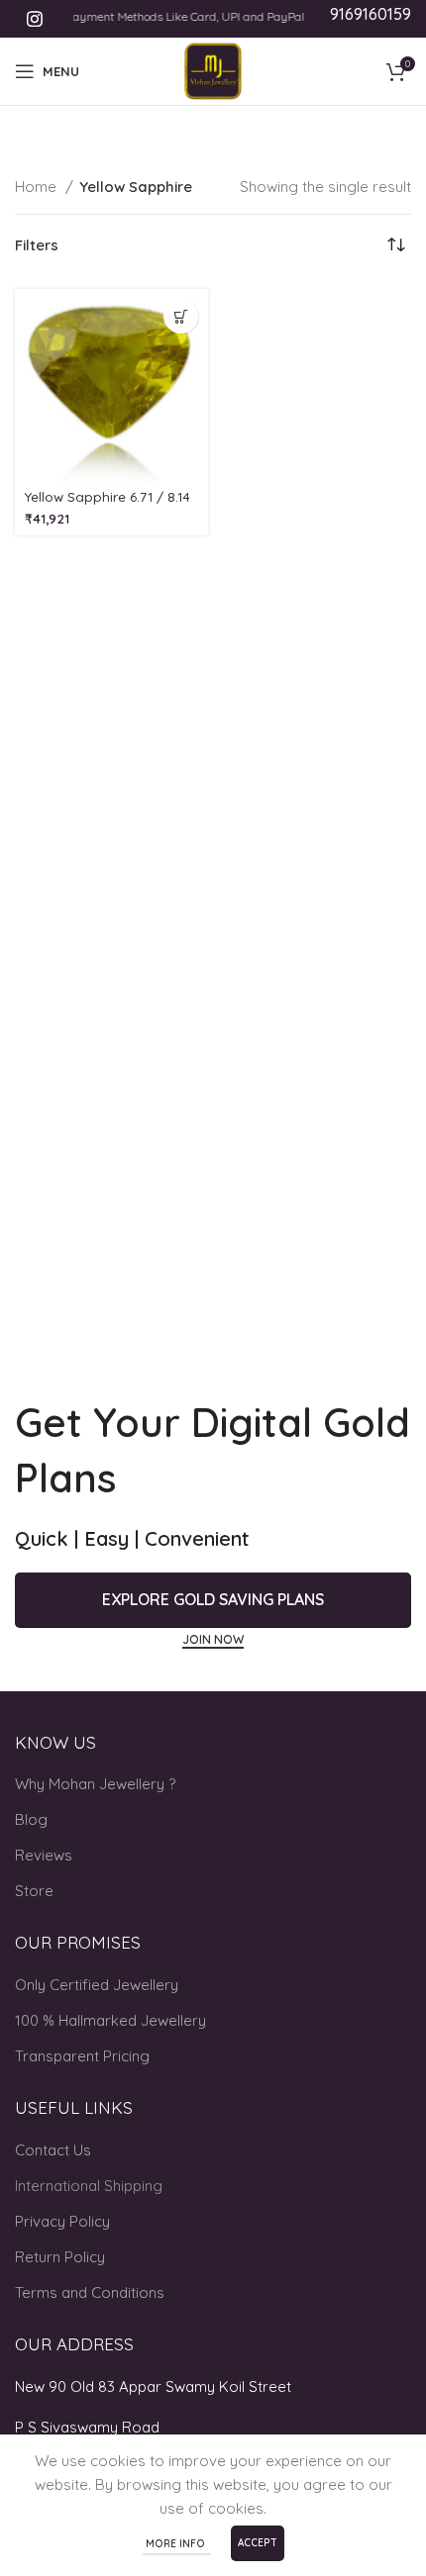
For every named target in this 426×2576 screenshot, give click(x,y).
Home (38, 187)
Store (34, 1891)
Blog (31, 1819)
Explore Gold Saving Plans (213, 1599)
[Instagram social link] (35, 19)
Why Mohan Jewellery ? (95, 1784)
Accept (258, 2543)
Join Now (213, 1640)
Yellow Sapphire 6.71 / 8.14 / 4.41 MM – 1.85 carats (107, 504)
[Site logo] (213, 70)
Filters (37, 245)
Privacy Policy (62, 2221)
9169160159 (371, 14)
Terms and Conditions (90, 2292)
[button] (181, 316)
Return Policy (60, 2257)
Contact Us (53, 2150)
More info (177, 2544)
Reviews (44, 1855)
